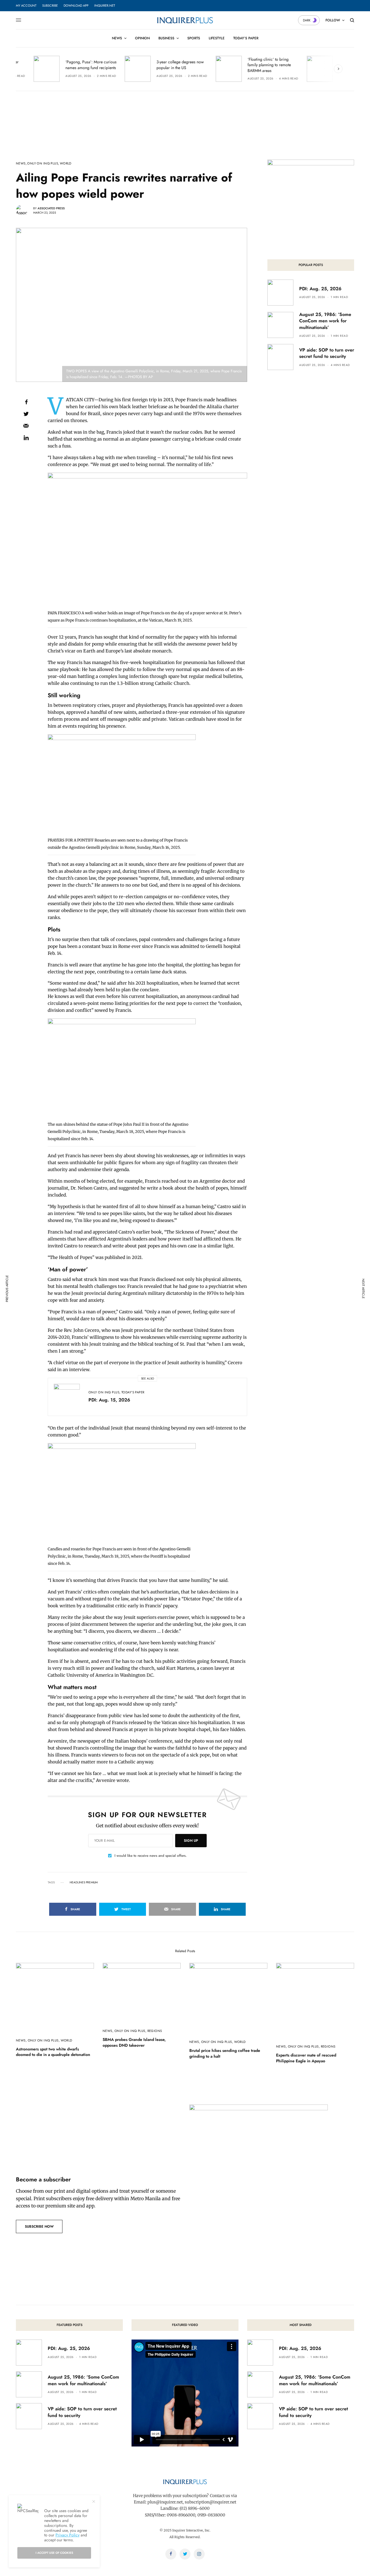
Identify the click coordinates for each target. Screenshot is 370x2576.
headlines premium (84, 1882)
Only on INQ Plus (43, 163)
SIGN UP (191, 1841)
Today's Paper (133, 1392)
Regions (155, 2031)
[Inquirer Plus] (185, 20)
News (21, 163)
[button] (39, 2227)
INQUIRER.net (105, 5)
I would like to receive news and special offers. (151, 1856)
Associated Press (51, 208)
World (66, 163)
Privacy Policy (67, 2535)
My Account (26, 5)
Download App (76, 5)
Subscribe (50, 5)
